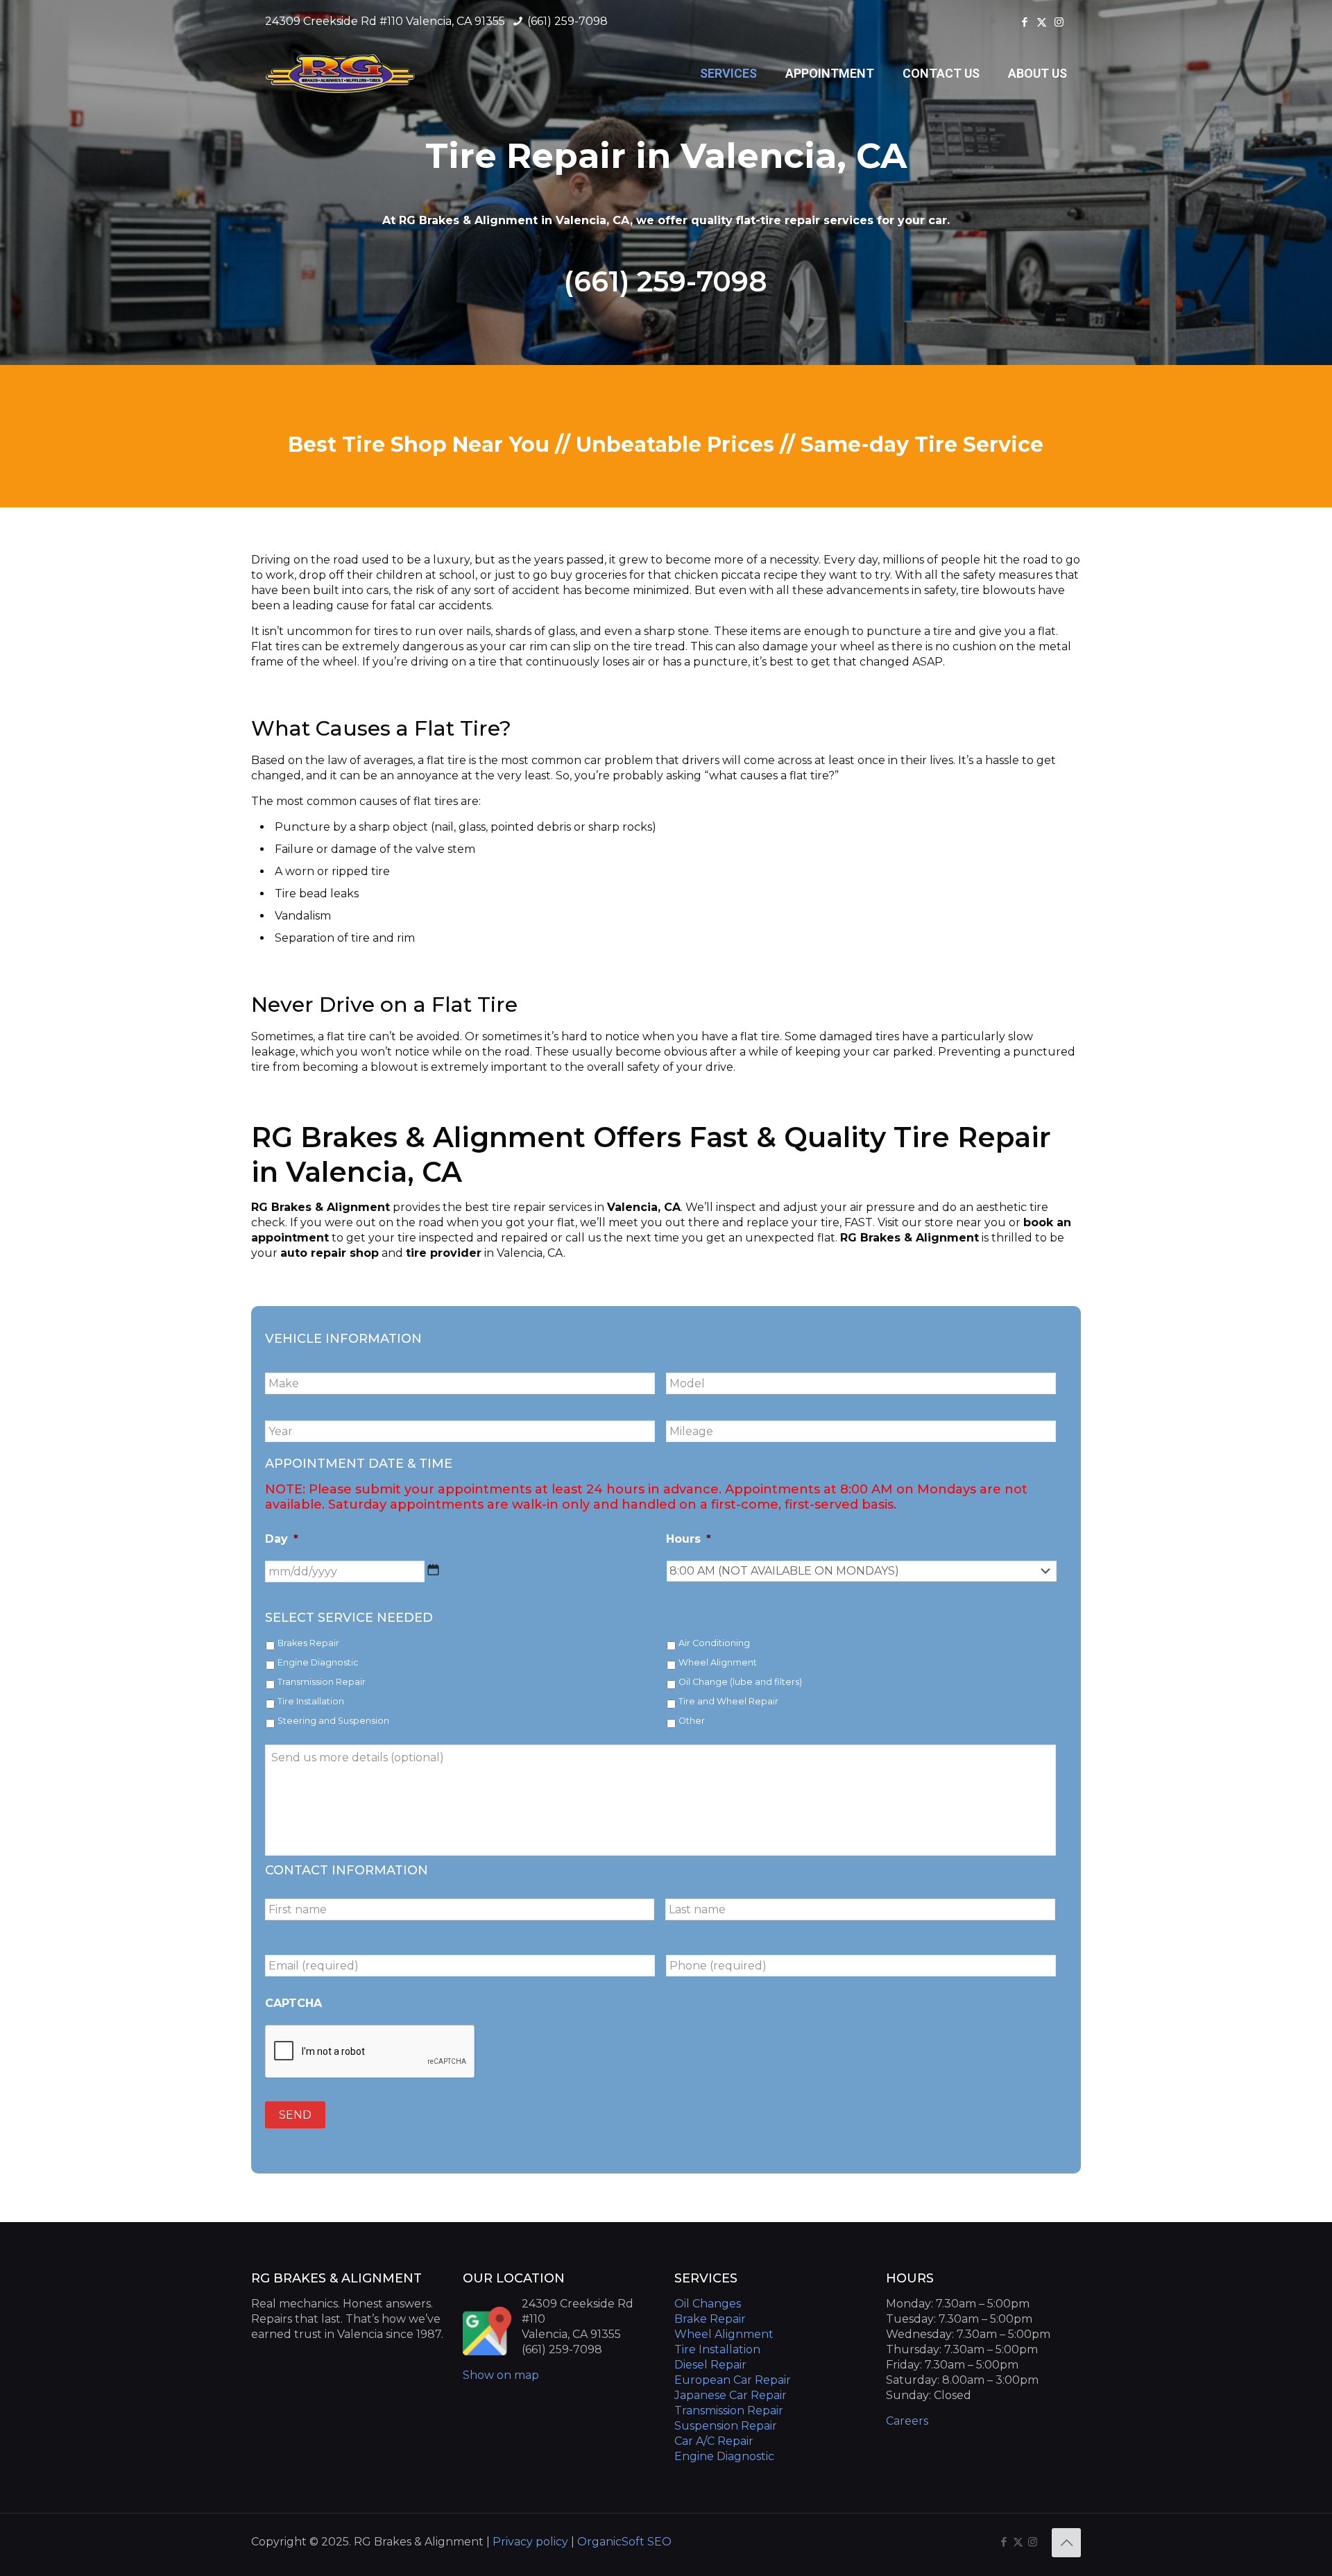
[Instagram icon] (1059, 22)
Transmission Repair (322, 1682)
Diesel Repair (710, 2365)
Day (282, 1539)
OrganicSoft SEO (624, 2542)
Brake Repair (710, 2319)
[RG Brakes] (341, 74)
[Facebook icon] (1024, 22)
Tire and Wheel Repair (728, 1701)
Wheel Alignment (718, 1662)
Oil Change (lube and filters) (740, 1682)
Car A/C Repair (714, 2441)
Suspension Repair (726, 2426)
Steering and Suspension (333, 1721)
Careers (907, 2421)
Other (692, 1721)
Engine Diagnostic (318, 1662)
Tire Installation (311, 1701)
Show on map (501, 2375)
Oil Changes (708, 2304)
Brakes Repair (308, 1643)
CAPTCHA (293, 2003)
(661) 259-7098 (566, 21)
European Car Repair (733, 2380)
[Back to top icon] (1066, 2543)
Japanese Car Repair (731, 2395)
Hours (689, 1539)
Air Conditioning (714, 1643)
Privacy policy (532, 2542)
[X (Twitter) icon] (1042, 22)
